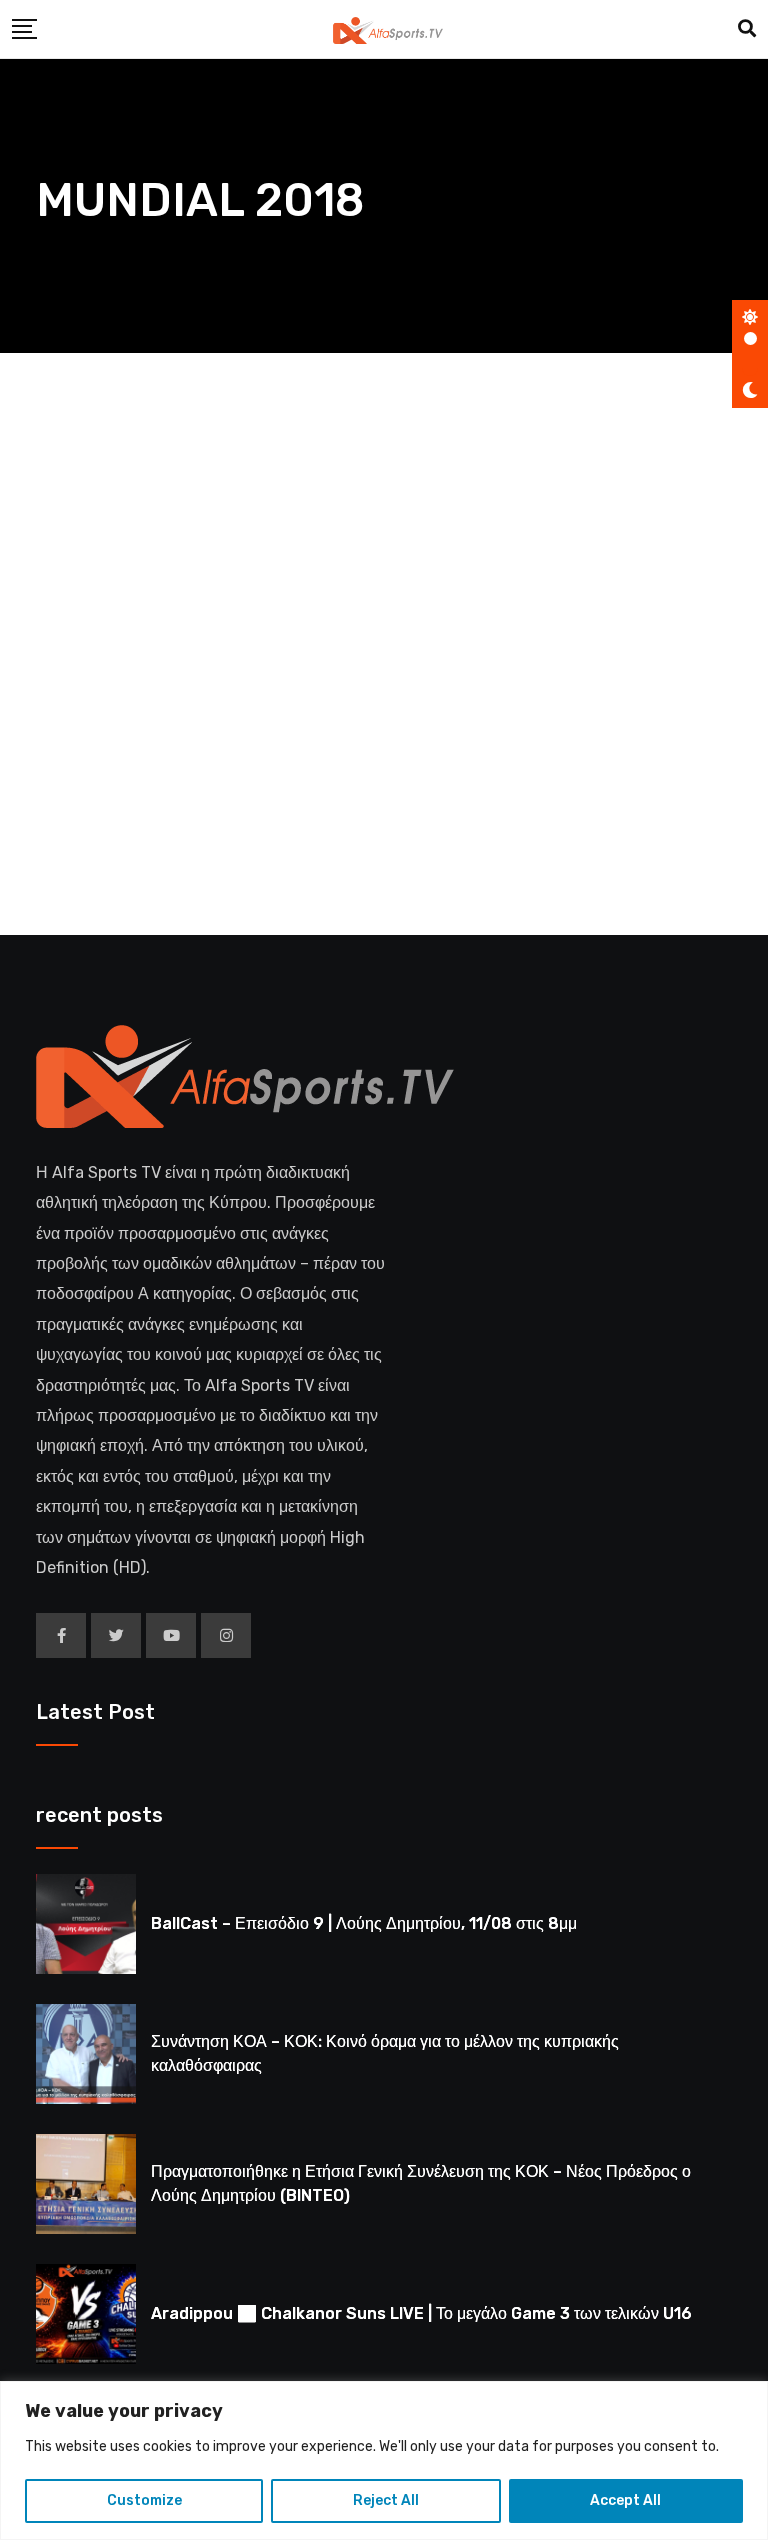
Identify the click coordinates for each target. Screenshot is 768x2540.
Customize (144, 2500)
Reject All (386, 2500)
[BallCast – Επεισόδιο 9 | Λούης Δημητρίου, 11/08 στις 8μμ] (86, 1924)
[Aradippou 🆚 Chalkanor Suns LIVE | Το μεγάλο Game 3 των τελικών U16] (86, 2314)
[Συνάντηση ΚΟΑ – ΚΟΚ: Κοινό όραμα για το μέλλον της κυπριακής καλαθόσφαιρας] (86, 2054)
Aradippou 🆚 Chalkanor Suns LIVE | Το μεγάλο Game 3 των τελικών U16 (421, 2313)
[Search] (747, 29)
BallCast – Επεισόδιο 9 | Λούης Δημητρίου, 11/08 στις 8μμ (364, 1923)
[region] (384, 2460)
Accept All (625, 2500)
